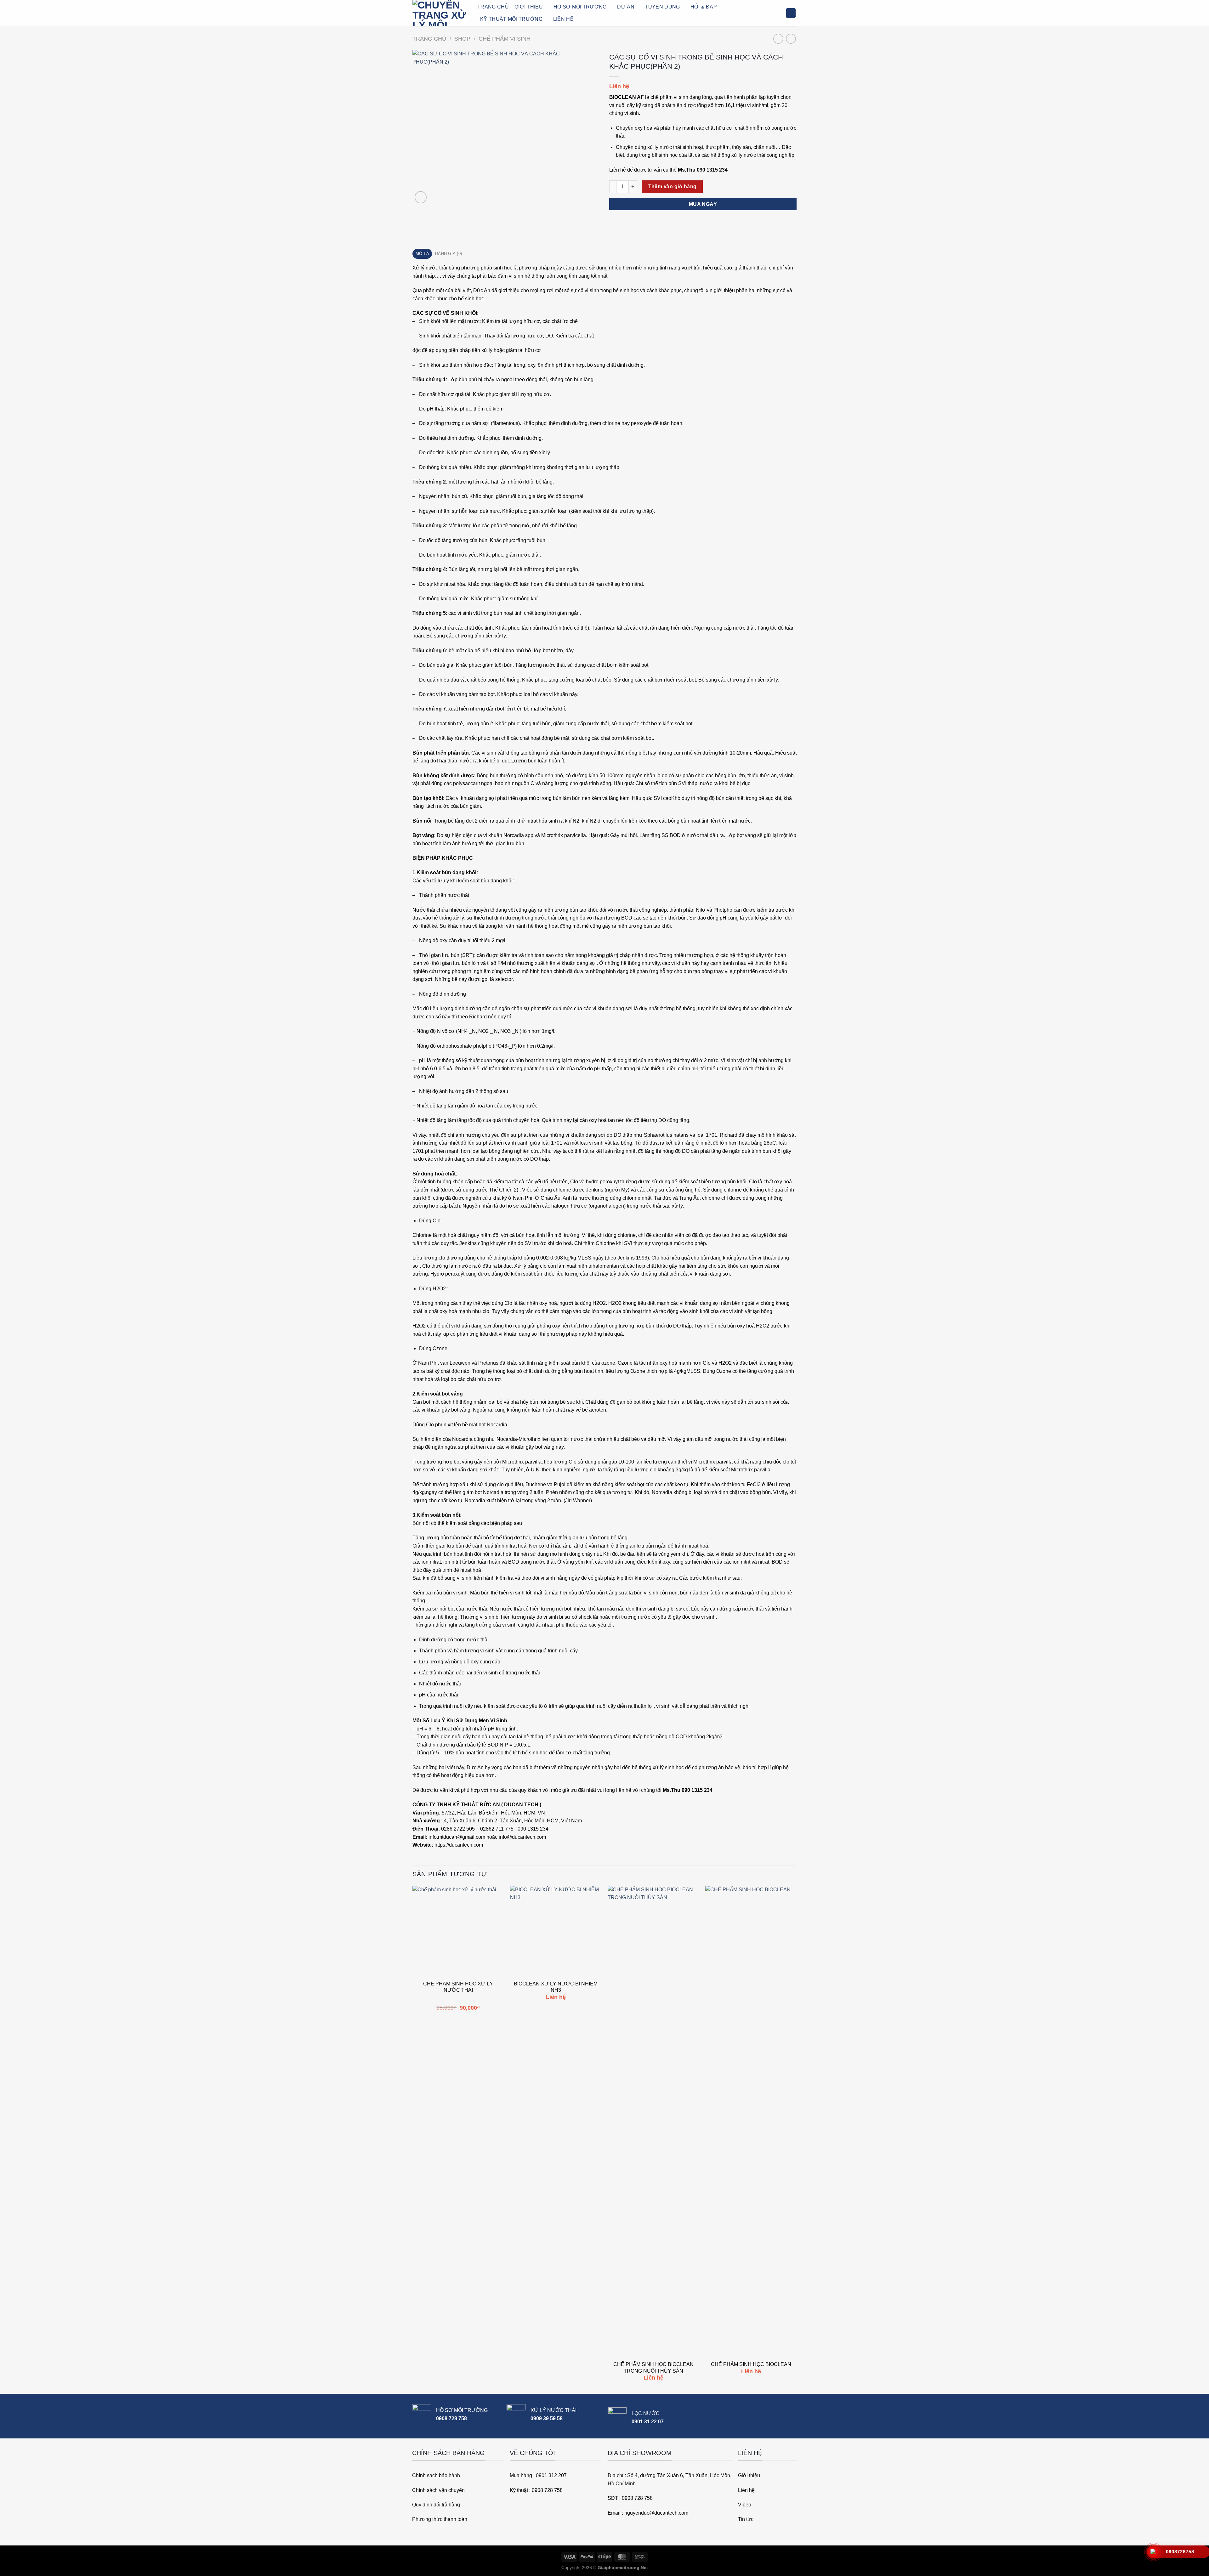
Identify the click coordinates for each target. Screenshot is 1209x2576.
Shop (462, 39)
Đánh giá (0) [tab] (448, 254)
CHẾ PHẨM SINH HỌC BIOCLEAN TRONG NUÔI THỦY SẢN (653, 2368)
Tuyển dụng (662, 7)
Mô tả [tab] (422, 254)
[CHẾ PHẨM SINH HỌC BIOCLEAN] (751, 2122)
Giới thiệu (529, 7)
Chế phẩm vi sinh (505, 39)
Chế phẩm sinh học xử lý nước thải (458, 1987)
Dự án (626, 7)
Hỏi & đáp (704, 7)
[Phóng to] (421, 197)
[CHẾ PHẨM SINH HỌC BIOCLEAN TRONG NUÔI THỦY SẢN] (653, 2122)
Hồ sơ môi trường (580, 7)
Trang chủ (429, 39)
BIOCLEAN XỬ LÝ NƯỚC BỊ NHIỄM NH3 (556, 1987)
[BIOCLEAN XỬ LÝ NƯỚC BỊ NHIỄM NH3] (556, 1931)
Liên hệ (563, 19)
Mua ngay (703, 204)
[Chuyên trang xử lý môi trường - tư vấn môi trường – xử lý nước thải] (440, 13)
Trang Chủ (493, 7)
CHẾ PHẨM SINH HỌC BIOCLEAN (751, 2364)
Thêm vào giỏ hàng (673, 187)
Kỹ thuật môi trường (511, 19)
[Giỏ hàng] (791, 13)
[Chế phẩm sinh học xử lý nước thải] (458, 1931)
